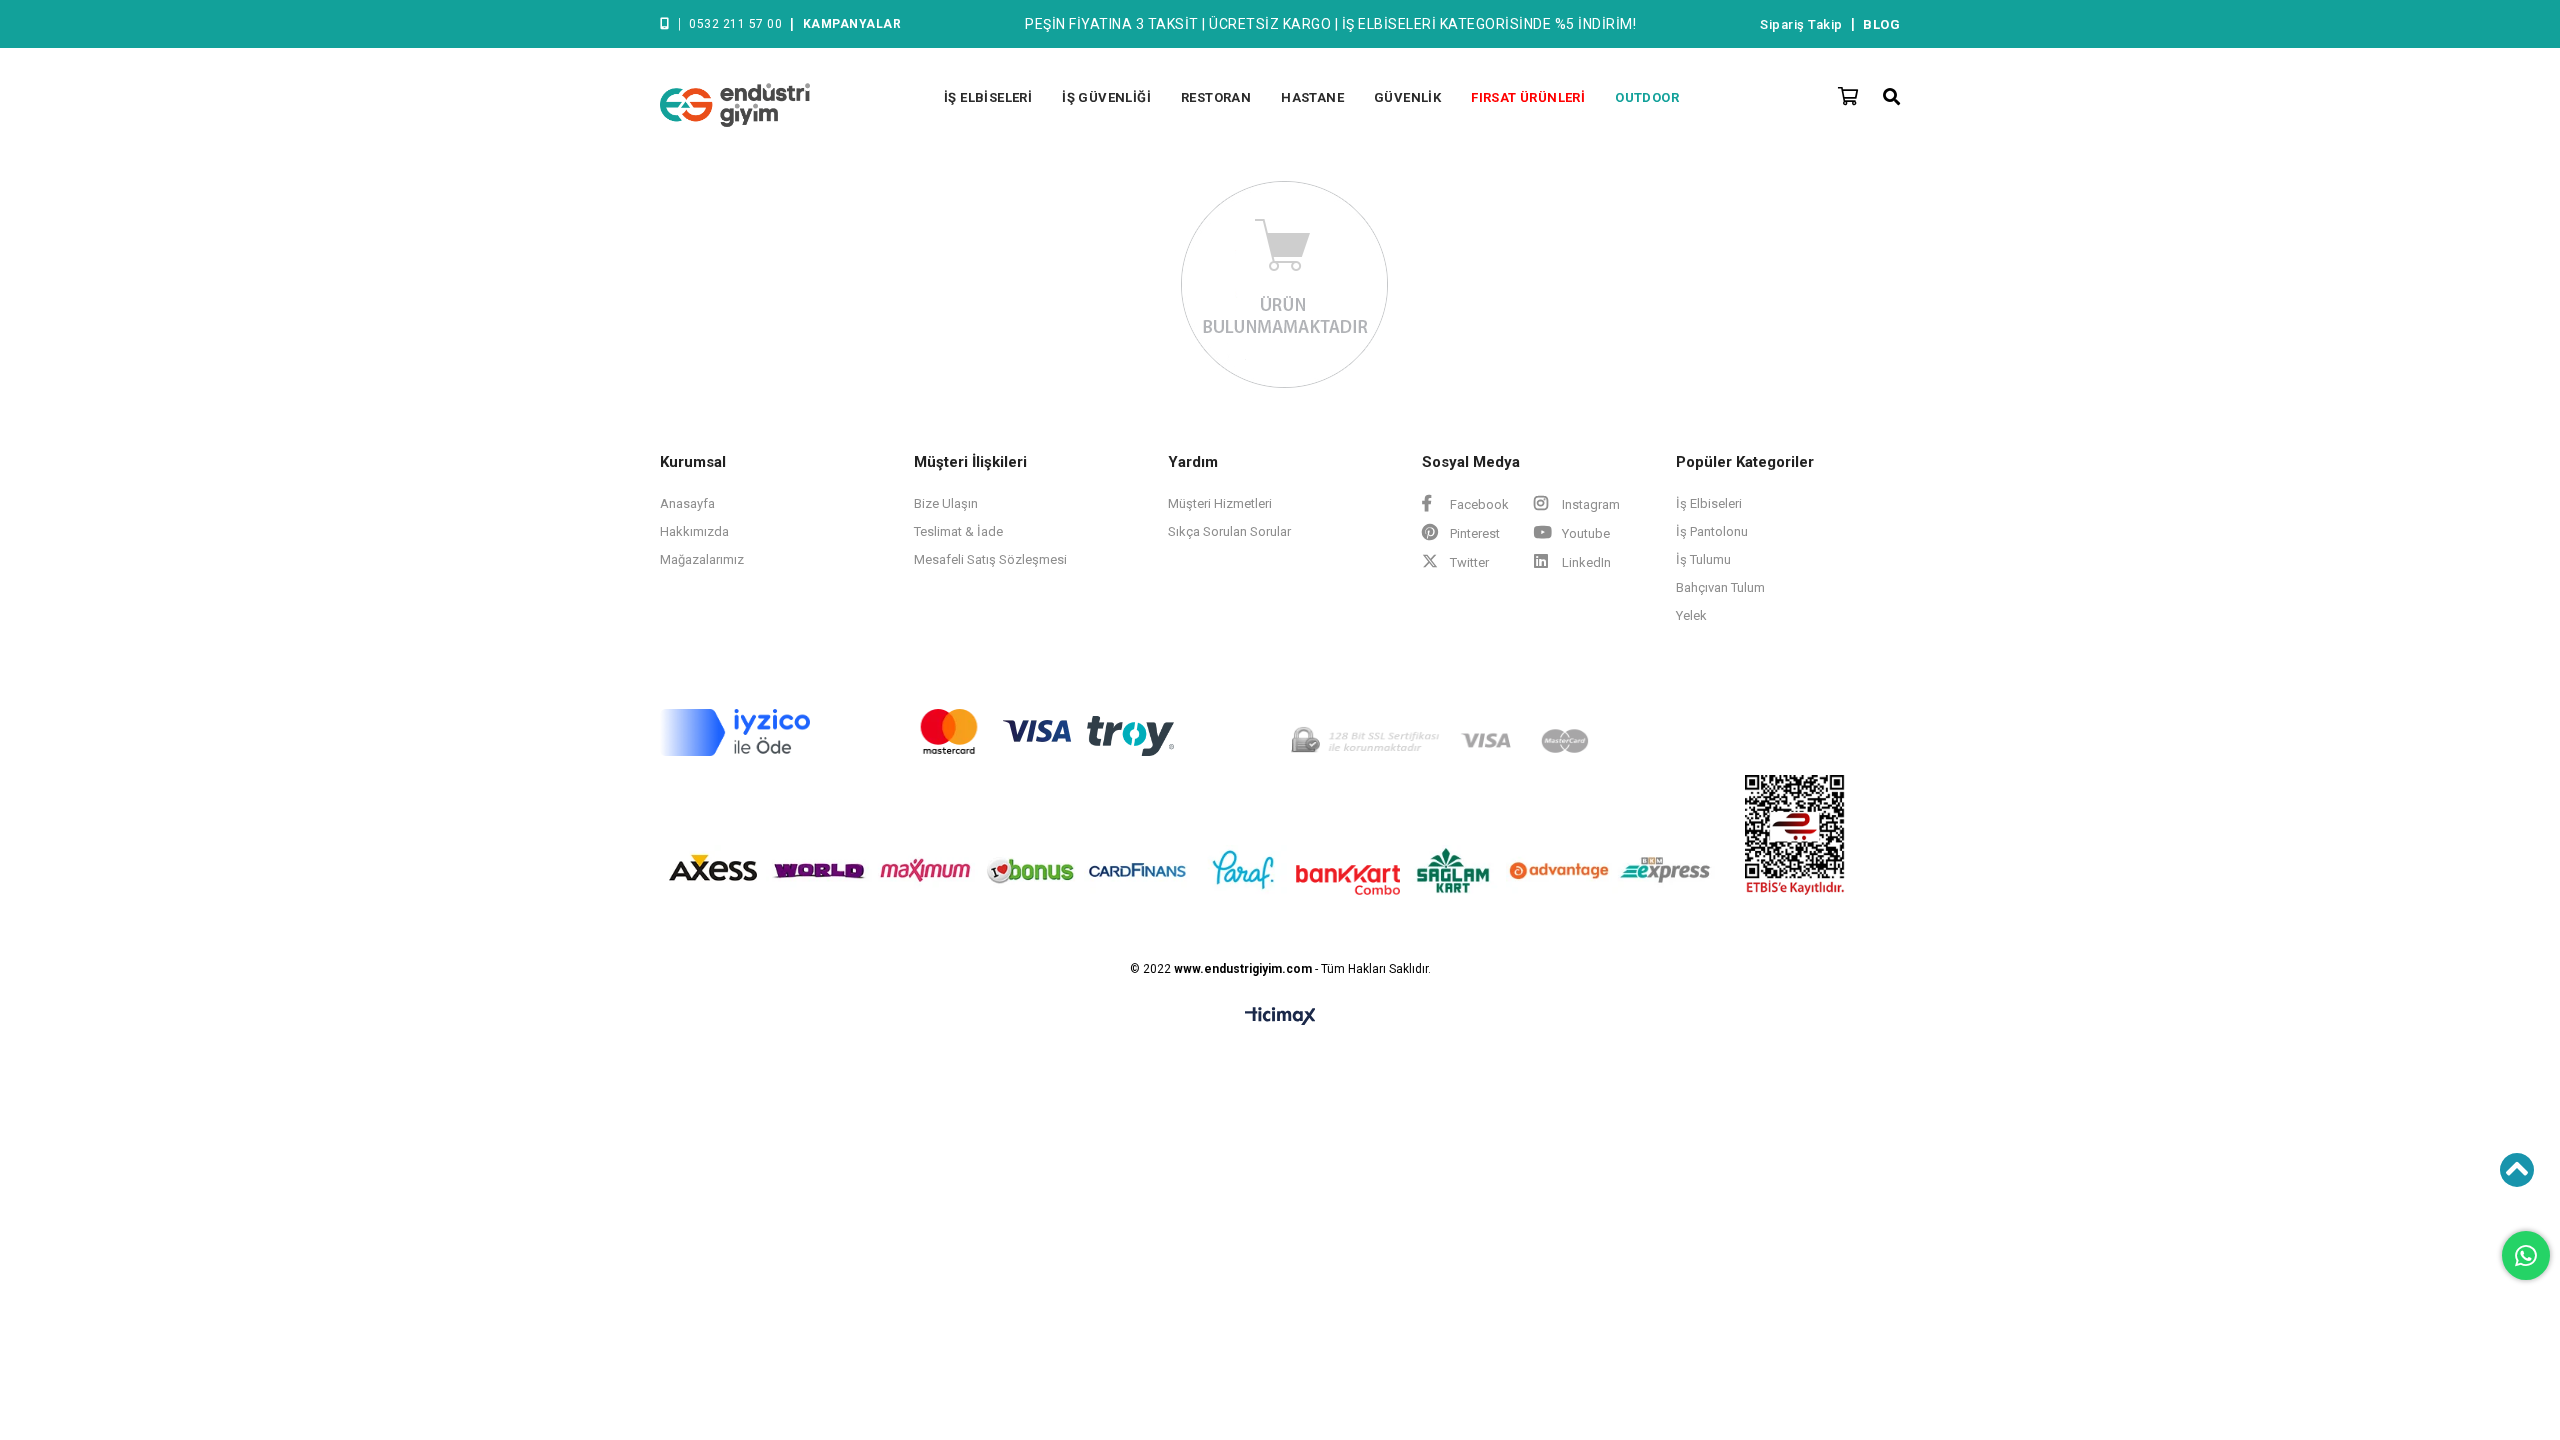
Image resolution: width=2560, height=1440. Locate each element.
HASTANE (1312, 97)
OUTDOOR (1647, 97)
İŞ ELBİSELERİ (988, 97)
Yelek (1691, 615)
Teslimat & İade (958, 531)
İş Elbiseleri (1709, 503)
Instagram (1589, 504)
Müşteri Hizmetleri (1220, 503)
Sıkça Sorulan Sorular (1229, 531)
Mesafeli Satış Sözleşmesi (990, 559)
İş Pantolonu (1712, 531)
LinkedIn (1585, 562)
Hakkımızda (694, 531)
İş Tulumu (1703, 559)
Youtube (1584, 533)
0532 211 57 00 (735, 24)
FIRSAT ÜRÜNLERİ (1528, 97)
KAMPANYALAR (852, 24)
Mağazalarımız (702, 559)
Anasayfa (687, 503)
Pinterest (1473, 533)
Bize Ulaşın (946, 503)
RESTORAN (1216, 97)
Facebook (1478, 504)
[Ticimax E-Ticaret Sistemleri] (1280, 1017)
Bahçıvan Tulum (1720, 587)
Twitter (1468, 562)
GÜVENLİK (1407, 97)
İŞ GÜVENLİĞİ (1106, 97)
